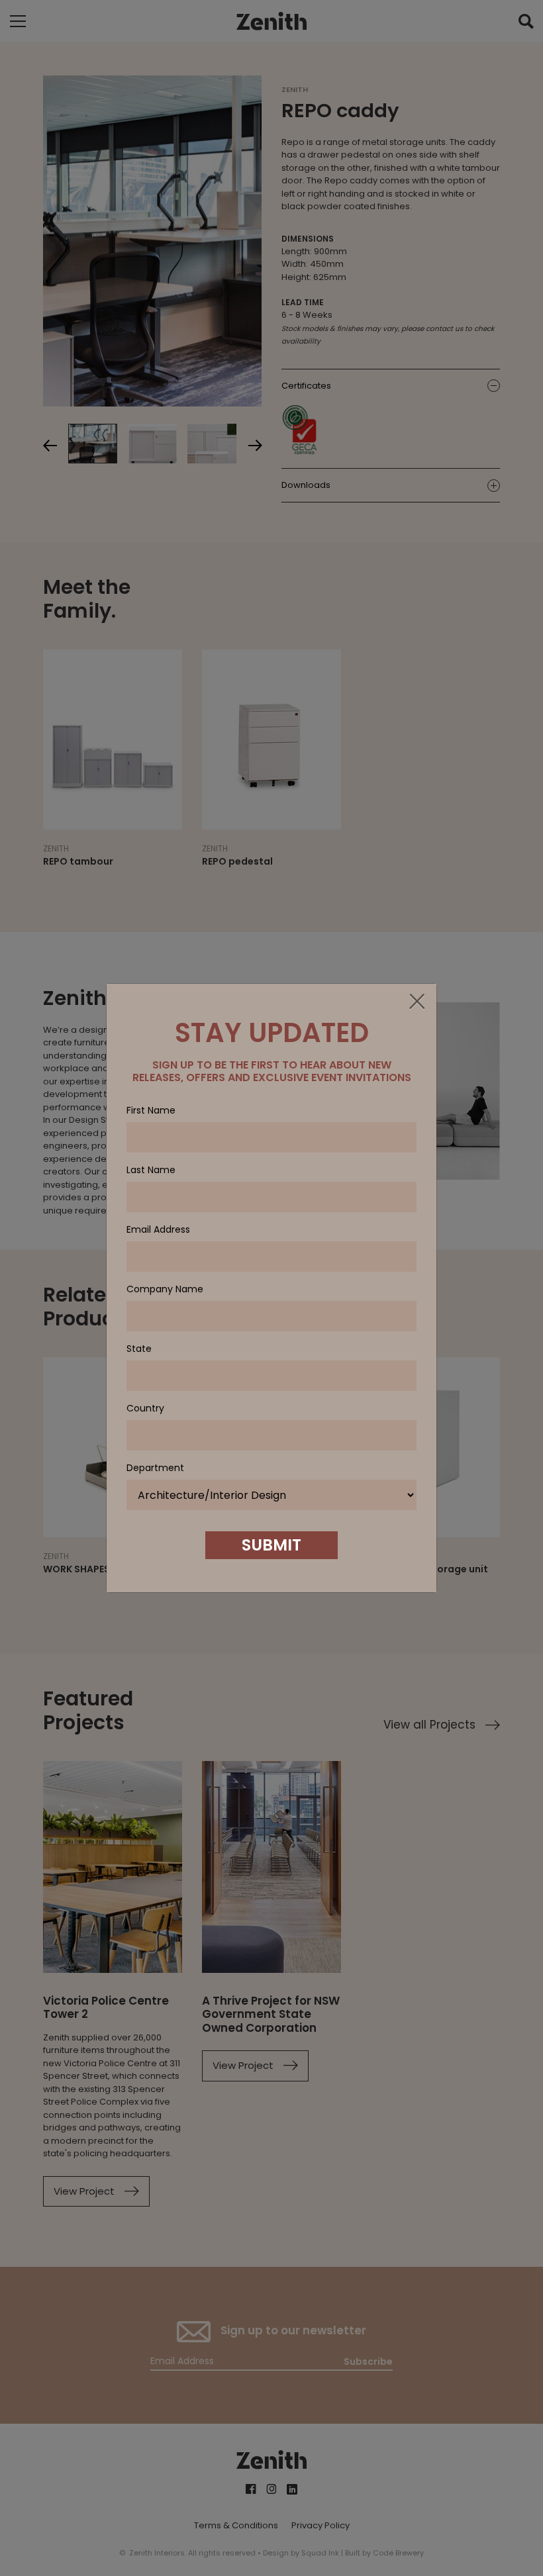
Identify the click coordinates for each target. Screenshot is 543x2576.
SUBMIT (271, 1545)
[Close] (417, 1002)
